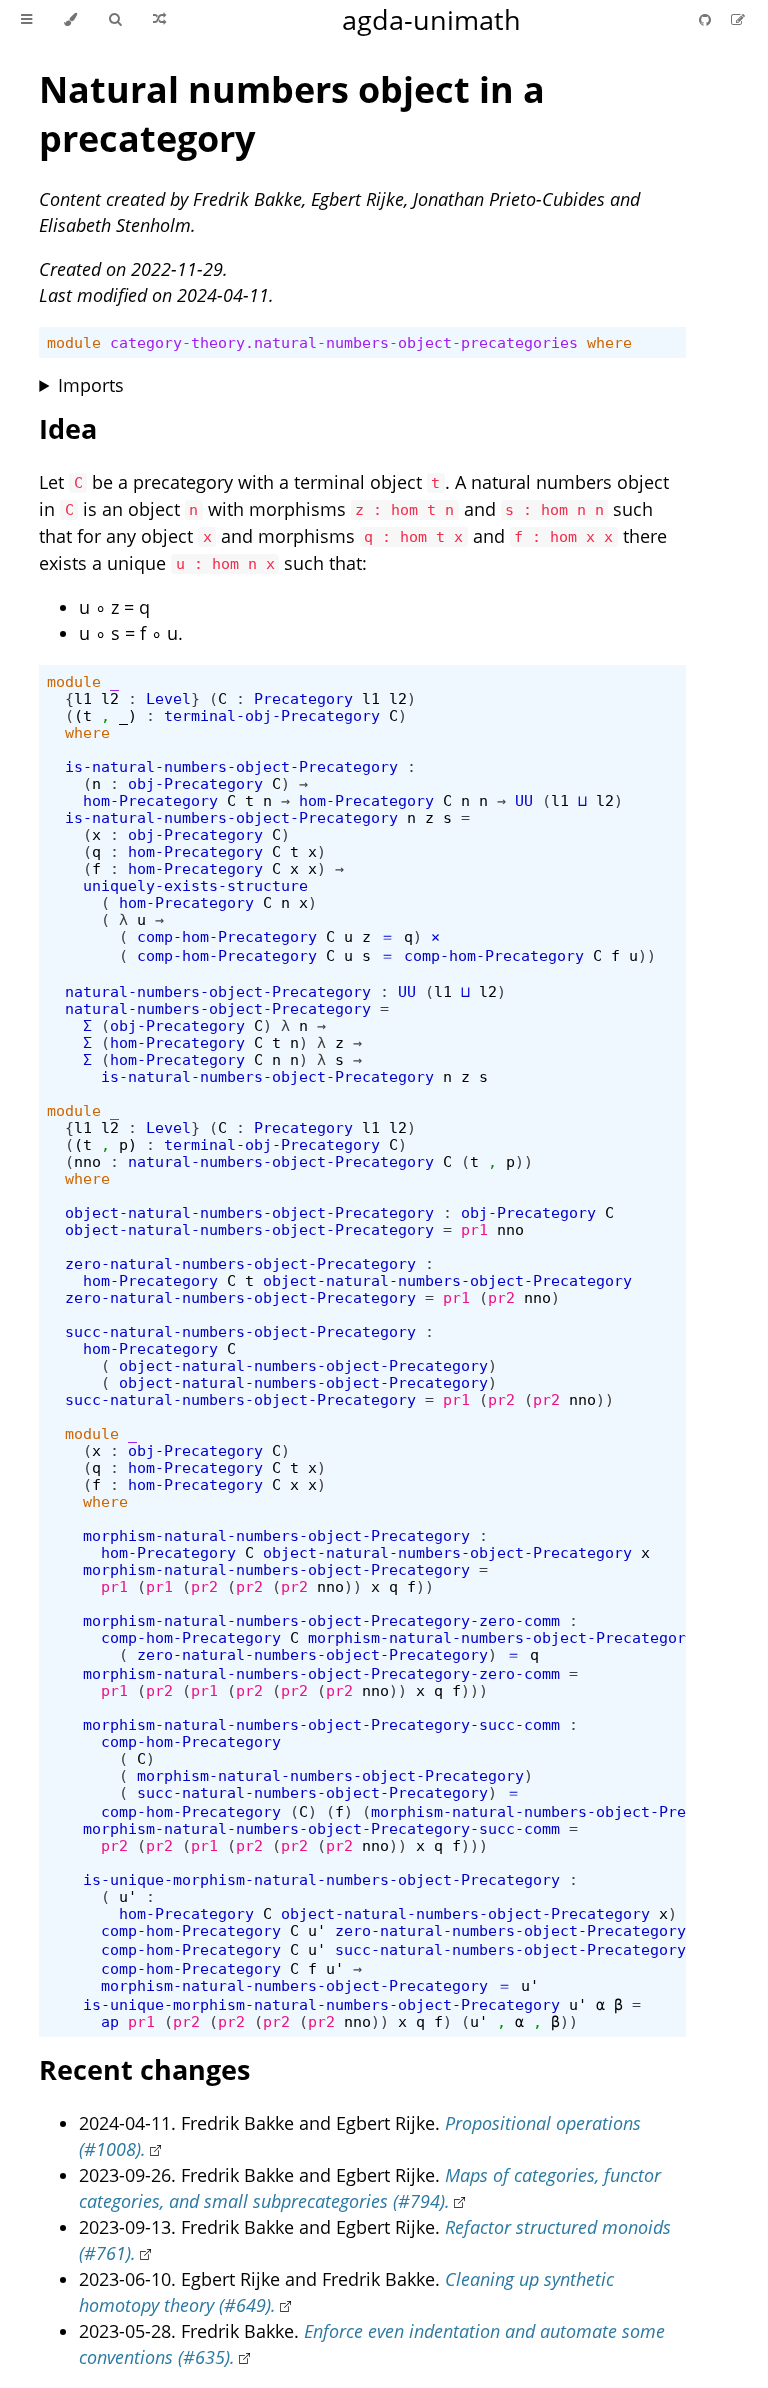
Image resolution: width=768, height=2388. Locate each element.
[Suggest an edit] (738, 19)
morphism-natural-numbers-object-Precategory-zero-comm (321, 1620)
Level (168, 698)
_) (128, 715)
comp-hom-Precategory (227, 936)
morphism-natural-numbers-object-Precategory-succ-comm (321, 1724)
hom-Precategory (150, 800)
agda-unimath (431, 19)
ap (110, 2021)
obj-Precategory (195, 783)
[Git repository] (707, 19)
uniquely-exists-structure (195, 885)
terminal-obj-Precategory (272, 715)
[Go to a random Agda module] (159, 20)
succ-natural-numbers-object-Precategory (240, 1331)
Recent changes (144, 2069)
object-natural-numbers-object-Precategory (249, 1212)
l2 (110, 698)
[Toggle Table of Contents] (26, 20)
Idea (68, 428)
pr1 (474, 1229)
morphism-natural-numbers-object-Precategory (276, 1535)
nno (87, 1161)
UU (524, 800)
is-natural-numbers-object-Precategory (231, 766)
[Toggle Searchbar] (115, 20)
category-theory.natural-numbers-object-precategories (344, 342)
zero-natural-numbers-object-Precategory (240, 1263)
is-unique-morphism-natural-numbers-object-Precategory (321, 1879)
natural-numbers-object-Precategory (218, 991)
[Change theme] (70, 20)
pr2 (501, 1297)
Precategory (303, 698)
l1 (83, 698)
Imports (91, 385)
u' (128, 1896)
